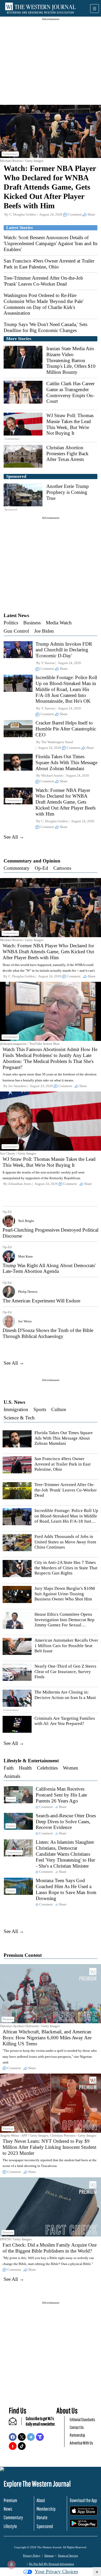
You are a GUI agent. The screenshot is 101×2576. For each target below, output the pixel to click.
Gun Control (16, 631)
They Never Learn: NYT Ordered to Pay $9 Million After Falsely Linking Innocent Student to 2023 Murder (49, 2147)
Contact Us (77, 2427)
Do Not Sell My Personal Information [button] (52, 2564)
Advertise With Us (81, 2443)
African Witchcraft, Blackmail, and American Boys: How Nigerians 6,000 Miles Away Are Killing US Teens (47, 2038)
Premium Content (23, 1955)
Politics (11, 623)
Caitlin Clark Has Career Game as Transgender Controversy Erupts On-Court (70, 392)
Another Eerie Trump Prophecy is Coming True (68, 492)
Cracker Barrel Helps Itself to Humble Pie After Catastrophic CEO (66, 729)
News (8, 2509)
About (41, 2500)
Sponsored (45, 2526)
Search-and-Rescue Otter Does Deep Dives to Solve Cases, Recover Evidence (66, 1822)
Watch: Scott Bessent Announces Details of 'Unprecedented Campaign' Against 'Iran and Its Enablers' (51, 243)
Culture (59, 1409)
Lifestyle (10, 2526)
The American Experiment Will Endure (41, 1301)
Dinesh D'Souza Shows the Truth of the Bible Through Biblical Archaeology (48, 1333)
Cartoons (62, 868)
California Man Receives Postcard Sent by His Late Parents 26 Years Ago (61, 1795)
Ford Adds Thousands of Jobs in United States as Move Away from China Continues (65, 1542)
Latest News (16, 615)
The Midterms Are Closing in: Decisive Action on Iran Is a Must (65, 1695)
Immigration (16, 1409)
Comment (75, 214)
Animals (12, 1776)
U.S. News (14, 1402)
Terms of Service (68, 2556)
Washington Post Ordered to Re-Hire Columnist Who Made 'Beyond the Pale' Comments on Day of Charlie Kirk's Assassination (44, 304)
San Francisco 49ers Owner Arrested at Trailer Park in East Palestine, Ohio (49, 264)
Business (32, 623)
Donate (42, 2517)
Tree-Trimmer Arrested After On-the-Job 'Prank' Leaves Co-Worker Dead (43, 281)
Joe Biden (44, 631)
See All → (14, 837)
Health (25, 1768)
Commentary (17, 868)
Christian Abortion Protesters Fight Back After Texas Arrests (67, 454)
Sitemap (49, 2556)
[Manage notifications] (11, 2565)
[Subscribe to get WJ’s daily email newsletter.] (15, 2423)
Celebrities (47, 1768)
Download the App (83, 2500)
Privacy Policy (32, 2556)
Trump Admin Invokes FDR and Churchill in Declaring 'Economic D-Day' (64, 650)
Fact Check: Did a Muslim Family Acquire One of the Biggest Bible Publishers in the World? (50, 2248)
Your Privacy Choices (56, 2571)
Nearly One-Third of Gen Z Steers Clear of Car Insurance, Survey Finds (65, 1672)
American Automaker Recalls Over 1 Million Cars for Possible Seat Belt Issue (66, 1646)
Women (71, 1768)
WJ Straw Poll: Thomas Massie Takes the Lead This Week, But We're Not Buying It (70, 424)
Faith (9, 1768)
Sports (40, 1409)
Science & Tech (19, 1418)
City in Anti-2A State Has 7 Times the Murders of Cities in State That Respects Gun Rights (66, 1568)
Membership (46, 2509)
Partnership (77, 2435)
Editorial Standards (82, 2419)
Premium (10, 2500)
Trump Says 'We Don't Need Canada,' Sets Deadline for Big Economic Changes (45, 327)
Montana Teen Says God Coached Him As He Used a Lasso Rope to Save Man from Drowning (66, 1889)
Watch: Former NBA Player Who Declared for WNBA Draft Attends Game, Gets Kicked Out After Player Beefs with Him (50, 187)
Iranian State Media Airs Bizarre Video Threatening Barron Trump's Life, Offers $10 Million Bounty (71, 360)
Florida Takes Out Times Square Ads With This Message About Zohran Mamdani (66, 762)
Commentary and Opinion (32, 861)
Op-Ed (41, 868)
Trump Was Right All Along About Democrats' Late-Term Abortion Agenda (49, 1268)
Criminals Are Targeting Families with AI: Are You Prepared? (65, 1721)
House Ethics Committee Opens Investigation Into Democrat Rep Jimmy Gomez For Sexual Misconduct (64, 1622)
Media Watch (59, 623)
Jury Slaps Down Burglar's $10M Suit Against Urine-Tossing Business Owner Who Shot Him (65, 1594)
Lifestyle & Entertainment (31, 1761)
